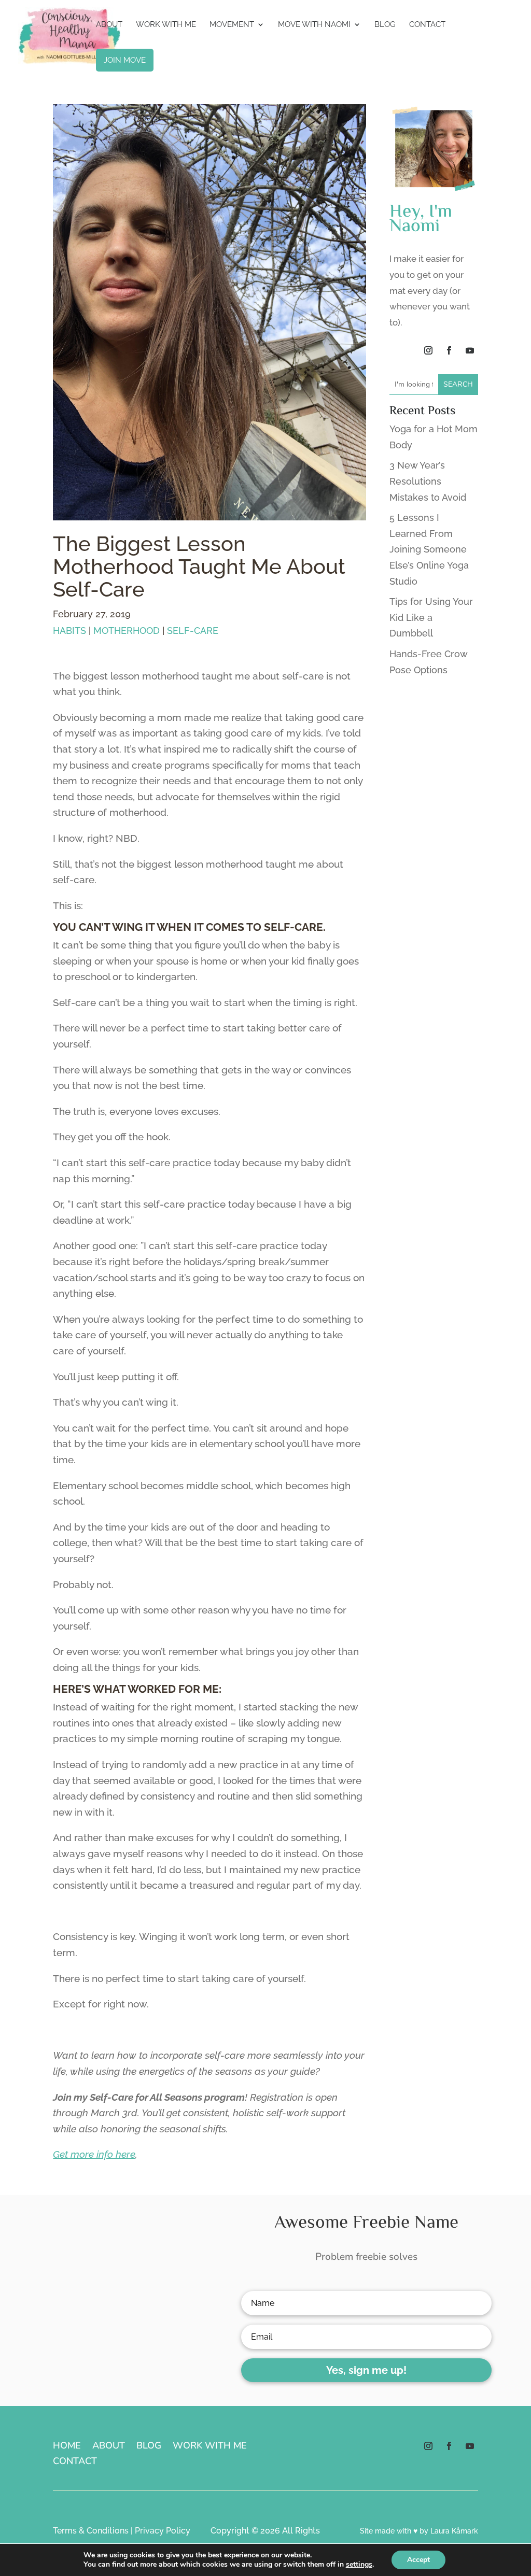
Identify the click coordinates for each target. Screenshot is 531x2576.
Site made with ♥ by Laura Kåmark (419, 2531)
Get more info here (94, 2154)
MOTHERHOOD (127, 631)
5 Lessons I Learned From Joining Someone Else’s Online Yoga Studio (429, 549)
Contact (427, 25)
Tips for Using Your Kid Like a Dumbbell (431, 617)
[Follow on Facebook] (449, 350)
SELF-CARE (193, 631)
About (109, 25)
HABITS (69, 631)
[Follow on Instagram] (428, 350)
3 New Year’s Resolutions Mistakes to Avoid (428, 481)
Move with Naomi (314, 25)
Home (67, 2447)
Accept (418, 2560)
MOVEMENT (232, 25)
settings (359, 2565)
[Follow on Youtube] (470, 350)
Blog (385, 25)
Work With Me (166, 25)
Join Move (125, 60)
